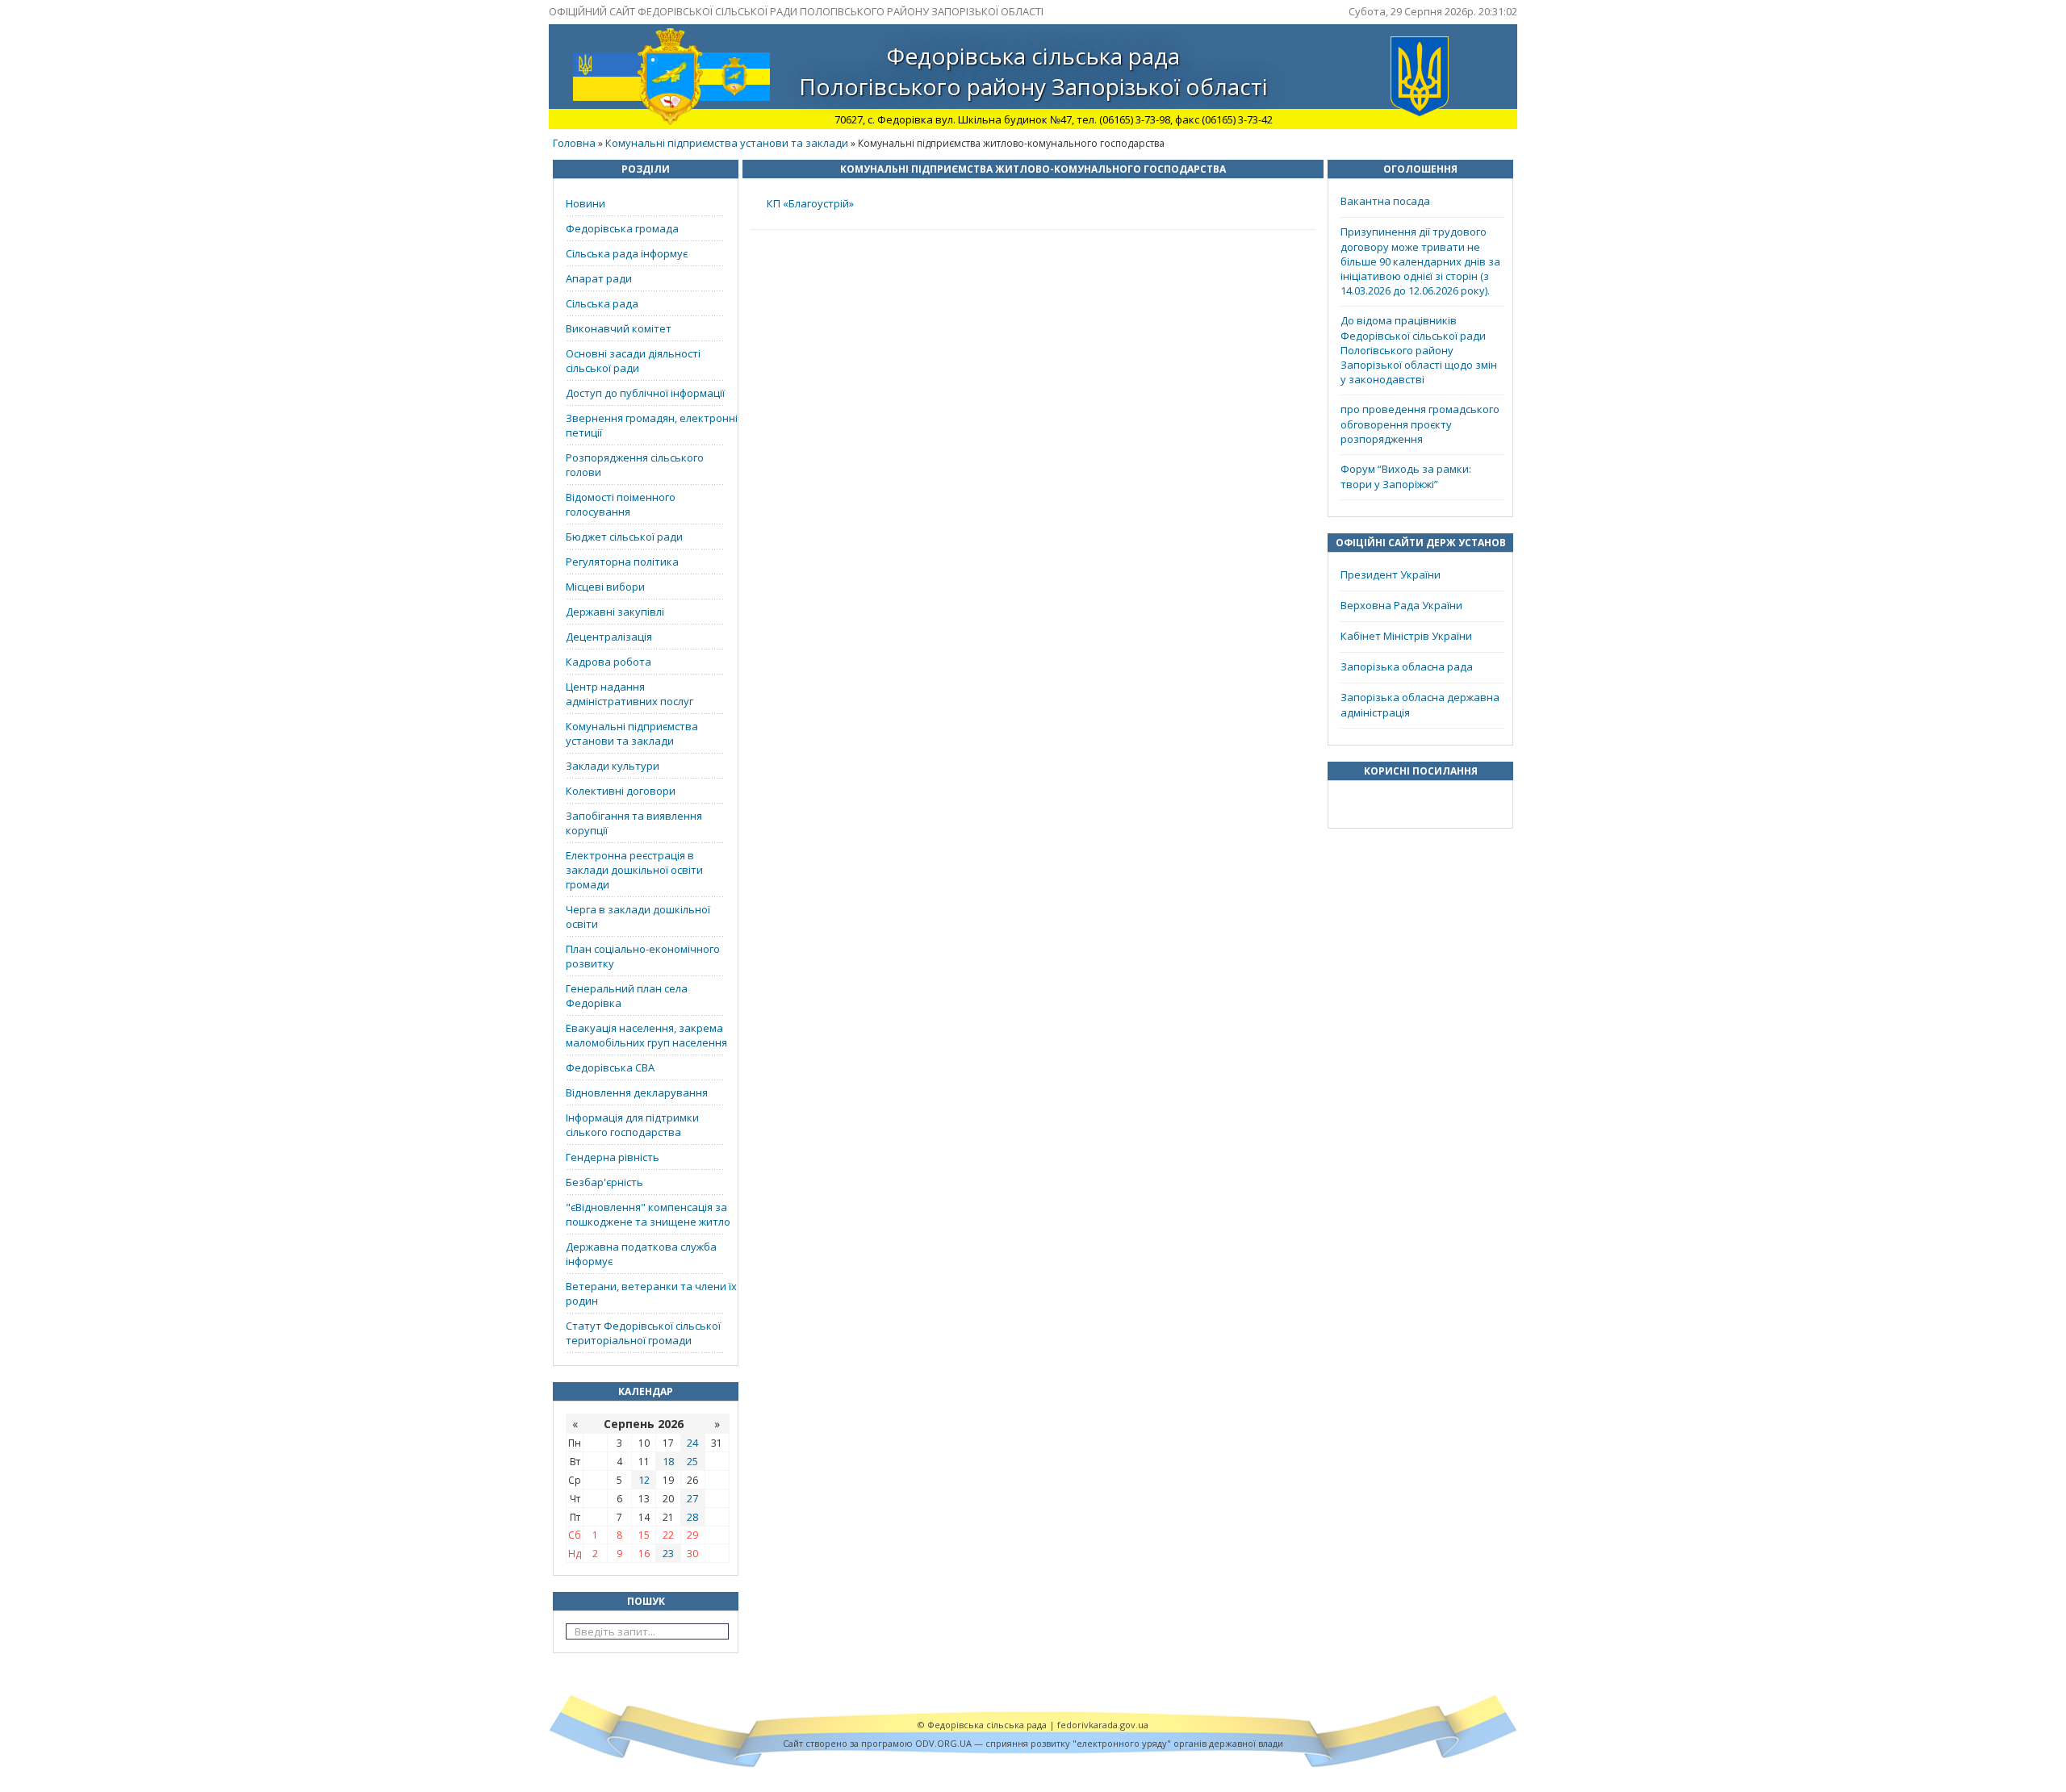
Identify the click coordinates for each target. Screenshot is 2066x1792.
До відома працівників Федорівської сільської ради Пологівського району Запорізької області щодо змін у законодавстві (1419, 350)
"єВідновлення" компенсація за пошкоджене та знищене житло (648, 1214)
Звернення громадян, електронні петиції (652, 425)
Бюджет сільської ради (624, 537)
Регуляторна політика (622, 562)
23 (668, 1553)
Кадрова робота (609, 662)
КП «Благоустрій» (810, 203)
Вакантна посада (1385, 201)
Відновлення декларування (637, 1092)
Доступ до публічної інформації (645, 393)
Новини (586, 203)
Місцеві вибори (605, 587)
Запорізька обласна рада (1407, 666)
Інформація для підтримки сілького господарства (632, 1125)
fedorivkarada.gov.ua (1103, 1725)
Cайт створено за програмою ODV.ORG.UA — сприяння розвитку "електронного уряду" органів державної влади (1033, 1743)
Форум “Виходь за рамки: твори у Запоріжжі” (1406, 476)
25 (692, 1461)
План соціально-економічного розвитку (643, 956)
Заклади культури (613, 766)
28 (692, 1517)
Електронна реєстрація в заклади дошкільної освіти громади (634, 870)
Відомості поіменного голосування (621, 504)
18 (668, 1461)
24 (692, 1443)
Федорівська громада (622, 228)
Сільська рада (602, 303)
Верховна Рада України (1401, 605)
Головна (574, 143)
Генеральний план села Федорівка (627, 996)
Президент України (1391, 574)
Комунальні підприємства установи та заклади (727, 143)
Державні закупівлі (615, 612)
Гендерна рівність (613, 1157)
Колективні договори (621, 791)
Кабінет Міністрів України (1406, 636)
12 (644, 1480)
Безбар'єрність (604, 1182)
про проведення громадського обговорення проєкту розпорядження (1420, 424)
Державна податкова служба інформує (641, 1254)
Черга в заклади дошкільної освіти (638, 917)
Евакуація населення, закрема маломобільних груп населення (646, 1035)
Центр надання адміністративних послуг (629, 694)
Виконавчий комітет (619, 328)
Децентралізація (609, 637)
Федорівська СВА (610, 1067)
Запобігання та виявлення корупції (634, 823)
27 (692, 1498)
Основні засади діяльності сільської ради (633, 361)
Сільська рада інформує (627, 253)
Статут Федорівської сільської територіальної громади (643, 1333)
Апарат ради (599, 278)
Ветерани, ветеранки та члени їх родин (651, 1293)
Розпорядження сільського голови (635, 465)
